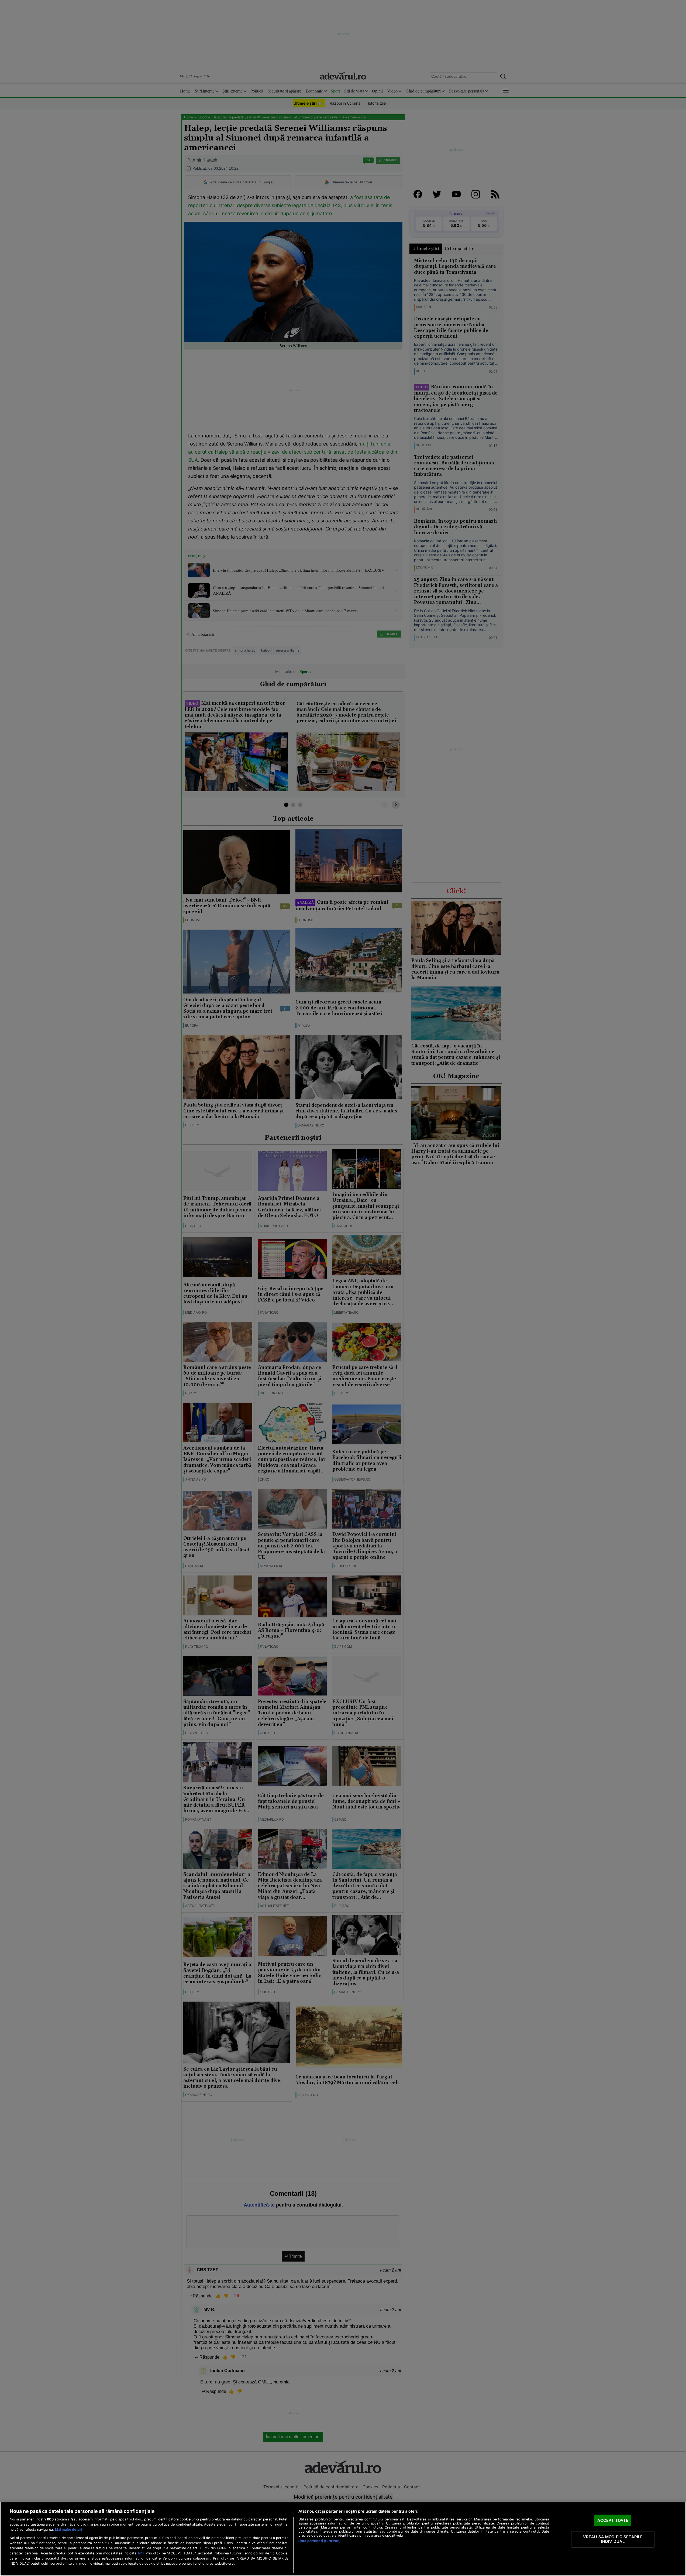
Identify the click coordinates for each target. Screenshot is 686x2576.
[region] (343, 2539)
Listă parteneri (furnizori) (320, 2541)
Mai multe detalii (68, 2529)
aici (141, 2553)
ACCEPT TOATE (613, 2520)
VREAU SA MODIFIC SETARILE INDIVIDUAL (613, 2539)
